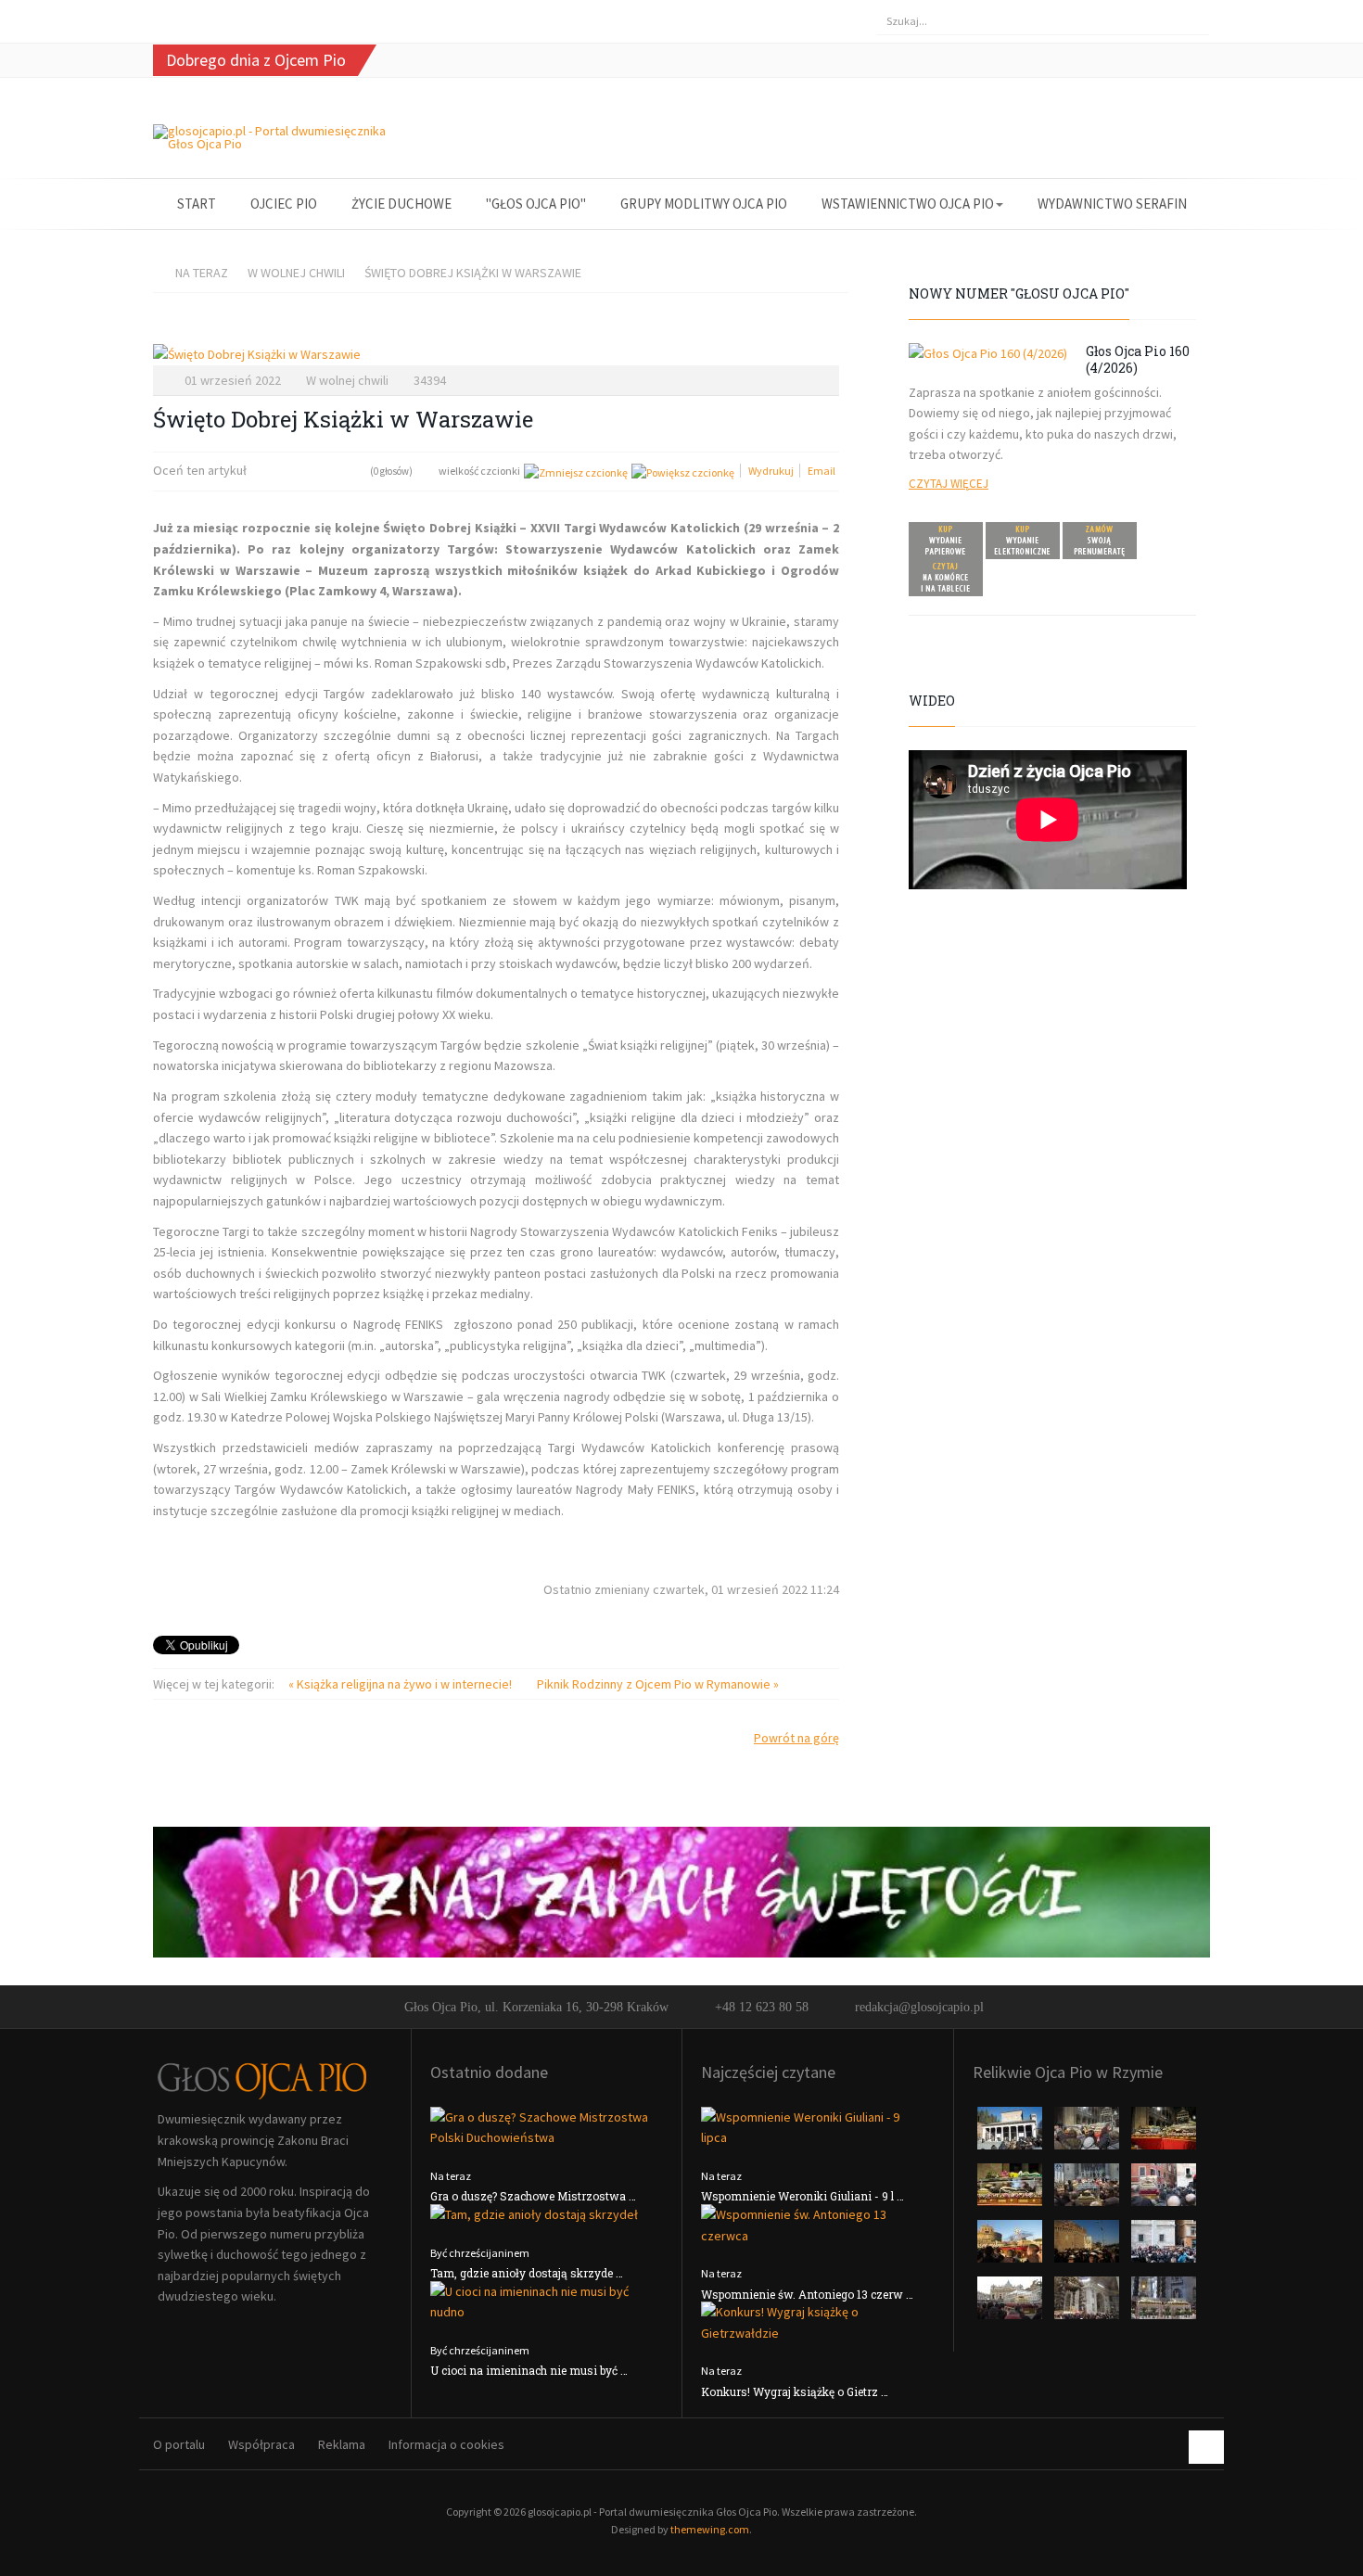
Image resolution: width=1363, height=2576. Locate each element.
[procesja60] (1011, 2247)
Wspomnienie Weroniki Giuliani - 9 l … (803, 2196)
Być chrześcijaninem (480, 2253)
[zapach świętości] (681, 1891)
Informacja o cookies (446, 2444)
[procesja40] (1088, 2190)
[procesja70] (1164, 2247)
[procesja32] (1164, 2134)
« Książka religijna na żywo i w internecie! (401, 1684)
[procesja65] (1088, 2247)
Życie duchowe (401, 204)
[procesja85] (1164, 2303)
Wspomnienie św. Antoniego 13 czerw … (807, 2294)
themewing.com (710, 2529)
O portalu (179, 2444)
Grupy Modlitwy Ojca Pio (704, 204)
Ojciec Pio (284, 204)
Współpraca (261, 2444)
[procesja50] (1164, 2190)
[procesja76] (1011, 2303)
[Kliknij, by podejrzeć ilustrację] (496, 355)
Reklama (342, 2444)
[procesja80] (1088, 2303)
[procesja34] (1011, 2190)
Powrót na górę (796, 1738)
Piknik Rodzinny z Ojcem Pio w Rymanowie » (658, 1684)
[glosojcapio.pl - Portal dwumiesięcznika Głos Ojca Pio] (275, 137)
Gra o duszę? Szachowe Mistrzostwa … (533, 2196)
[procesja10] (1011, 2134)
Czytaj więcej (949, 484)
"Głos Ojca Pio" (536, 204)
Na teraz (202, 273)
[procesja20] (1088, 2134)
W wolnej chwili (296, 273)
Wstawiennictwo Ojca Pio (908, 204)
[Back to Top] (1206, 2447)
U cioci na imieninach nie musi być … (529, 2370)
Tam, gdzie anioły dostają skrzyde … (527, 2273)
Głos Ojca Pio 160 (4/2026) (1138, 359)
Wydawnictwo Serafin (1112, 204)
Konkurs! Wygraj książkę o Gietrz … (795, 2391)
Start (197, 204)
